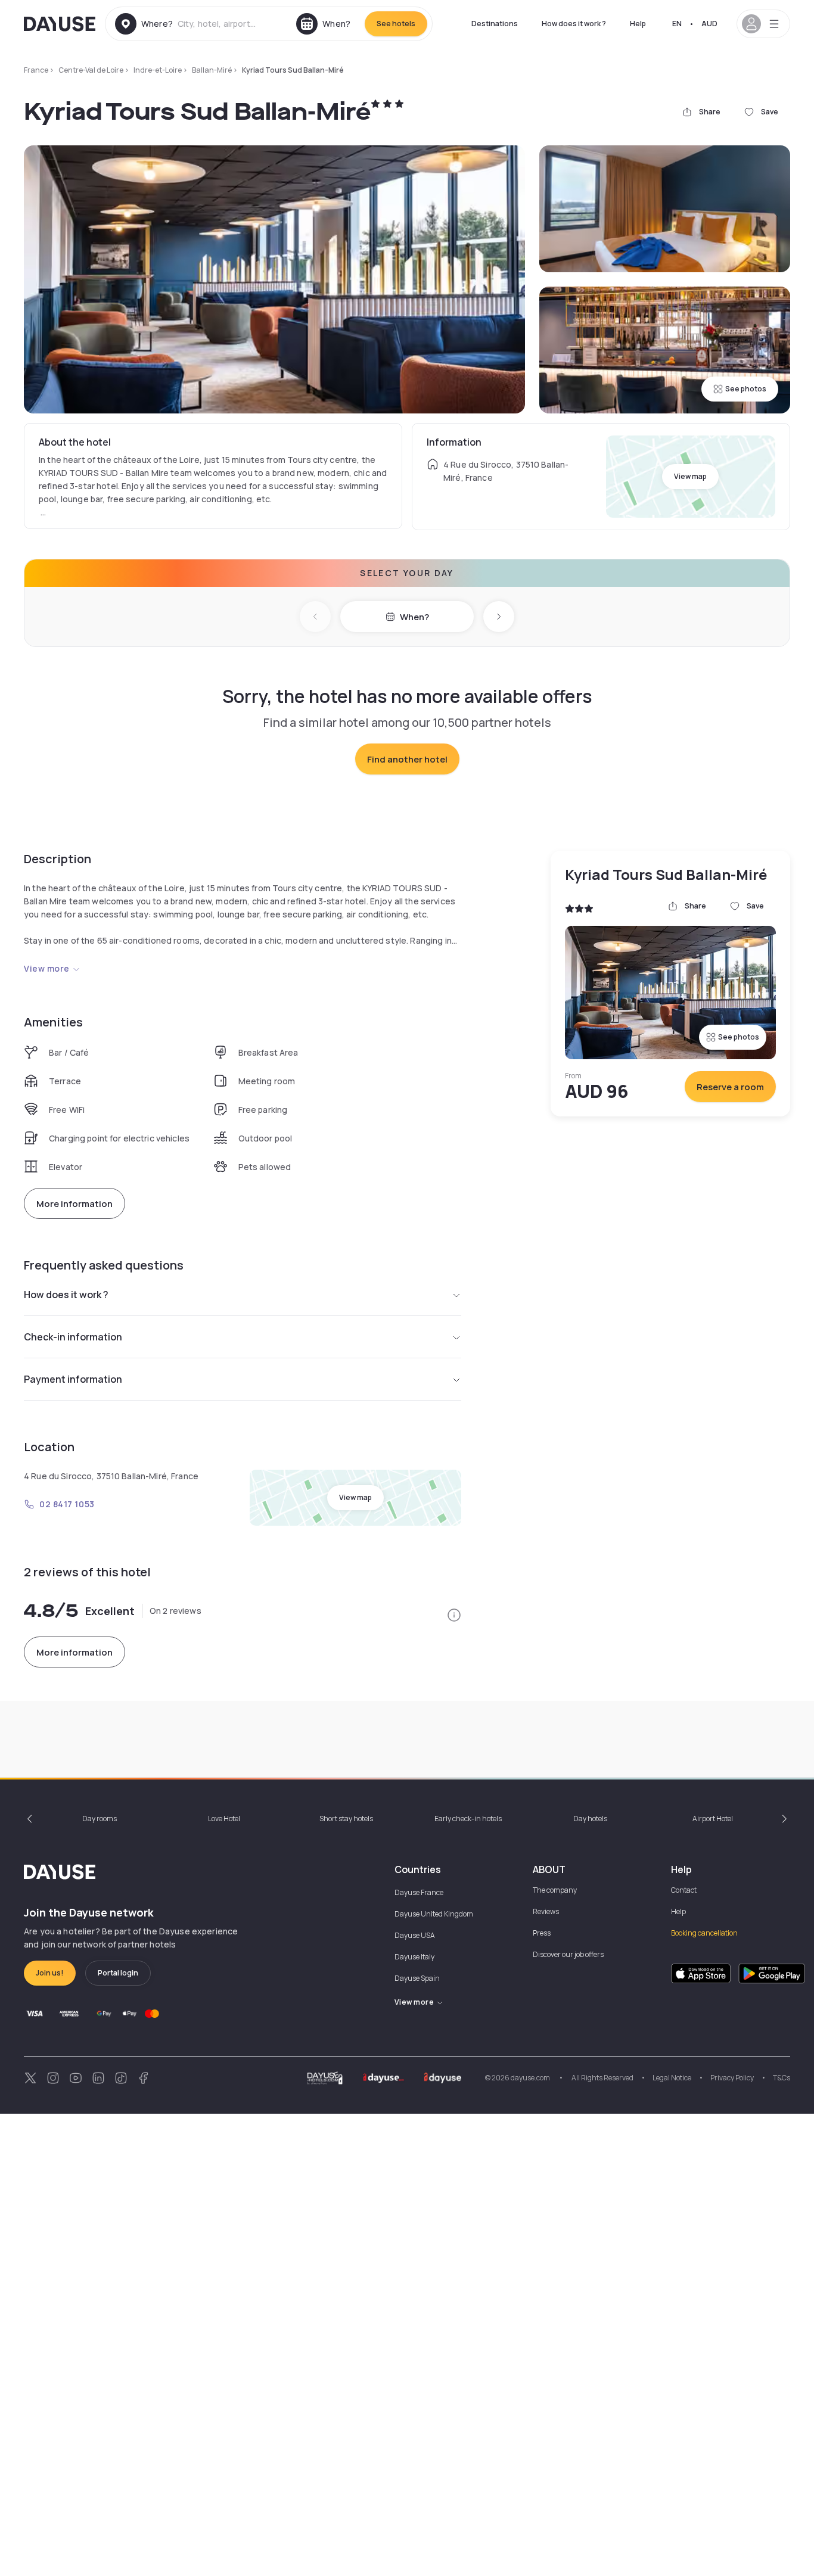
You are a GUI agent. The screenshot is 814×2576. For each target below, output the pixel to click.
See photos (746, 389)
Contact (684, 1890)
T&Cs (782, 2078)
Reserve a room (730, 1087)
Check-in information (73, 1337)
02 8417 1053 (67, 1504)
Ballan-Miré (212, 70)
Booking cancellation (704, 1933)
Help (638, 24)
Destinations (495, 24)
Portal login (118, 1973)
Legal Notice (672, 2078)
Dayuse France (419, 1892)
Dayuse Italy (414, 1957)
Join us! (50, 1973)
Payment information (73, 1379)
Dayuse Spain (417, 1978)
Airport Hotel (713, 1819)
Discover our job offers (568, 1954)
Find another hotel (407, 759)
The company (555, 1890)
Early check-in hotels (468, 1819)
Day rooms (100, 1819)
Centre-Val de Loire (91, 70)
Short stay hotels (346, 1819)
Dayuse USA (415, 1935)
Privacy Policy (732, 2078)
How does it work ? (574, 24)
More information (74, 1204)
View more (47, 968)
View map (690, 476)
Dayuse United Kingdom (434, 1914)
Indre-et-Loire (158, 70)
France (36, 70)
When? (414, 617)
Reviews (546, 1911)
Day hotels (590, 1819)
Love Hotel (224, 1819)
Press (542, 1933)
